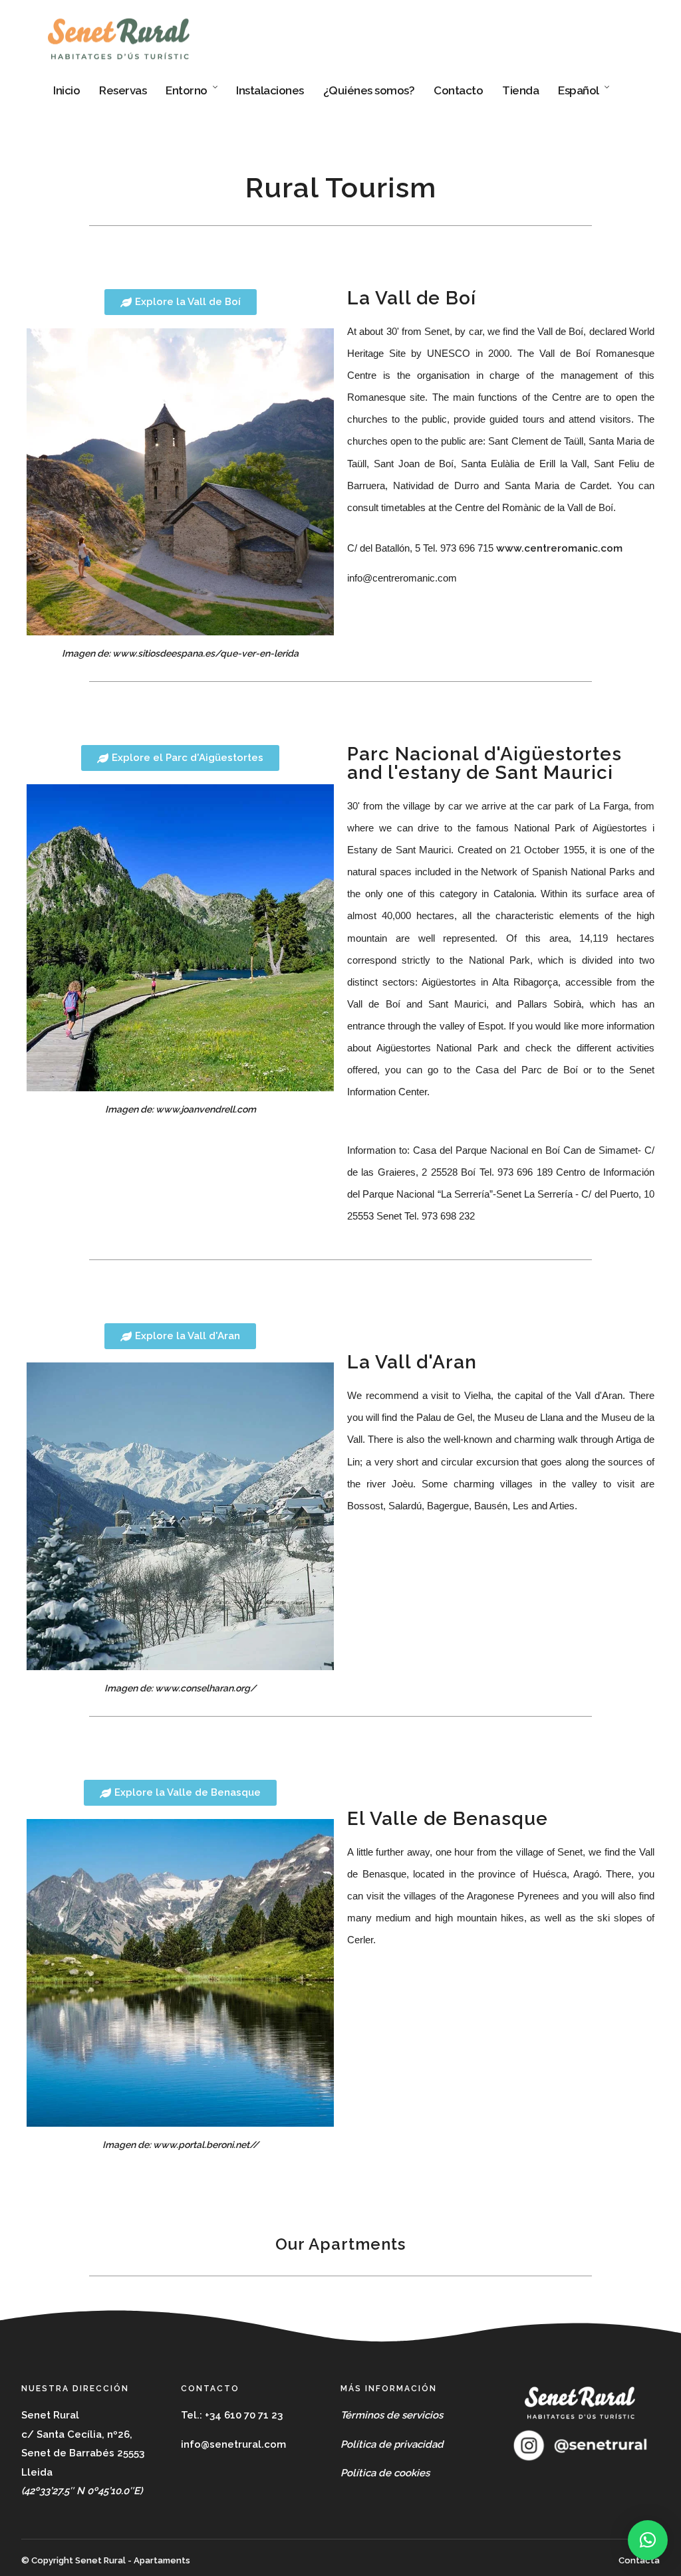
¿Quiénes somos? (369, 90)
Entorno (187, 90)
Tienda (520, 90)
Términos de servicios (392, 2415)
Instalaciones (270, 90)
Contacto (458, 90)
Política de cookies (385, 2473)
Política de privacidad (392, 2444)
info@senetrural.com (233, 2444)
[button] (648, 2540)
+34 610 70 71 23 (244, 2415)
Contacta (639, 2560)
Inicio (67, 90)
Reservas (123, 90)
